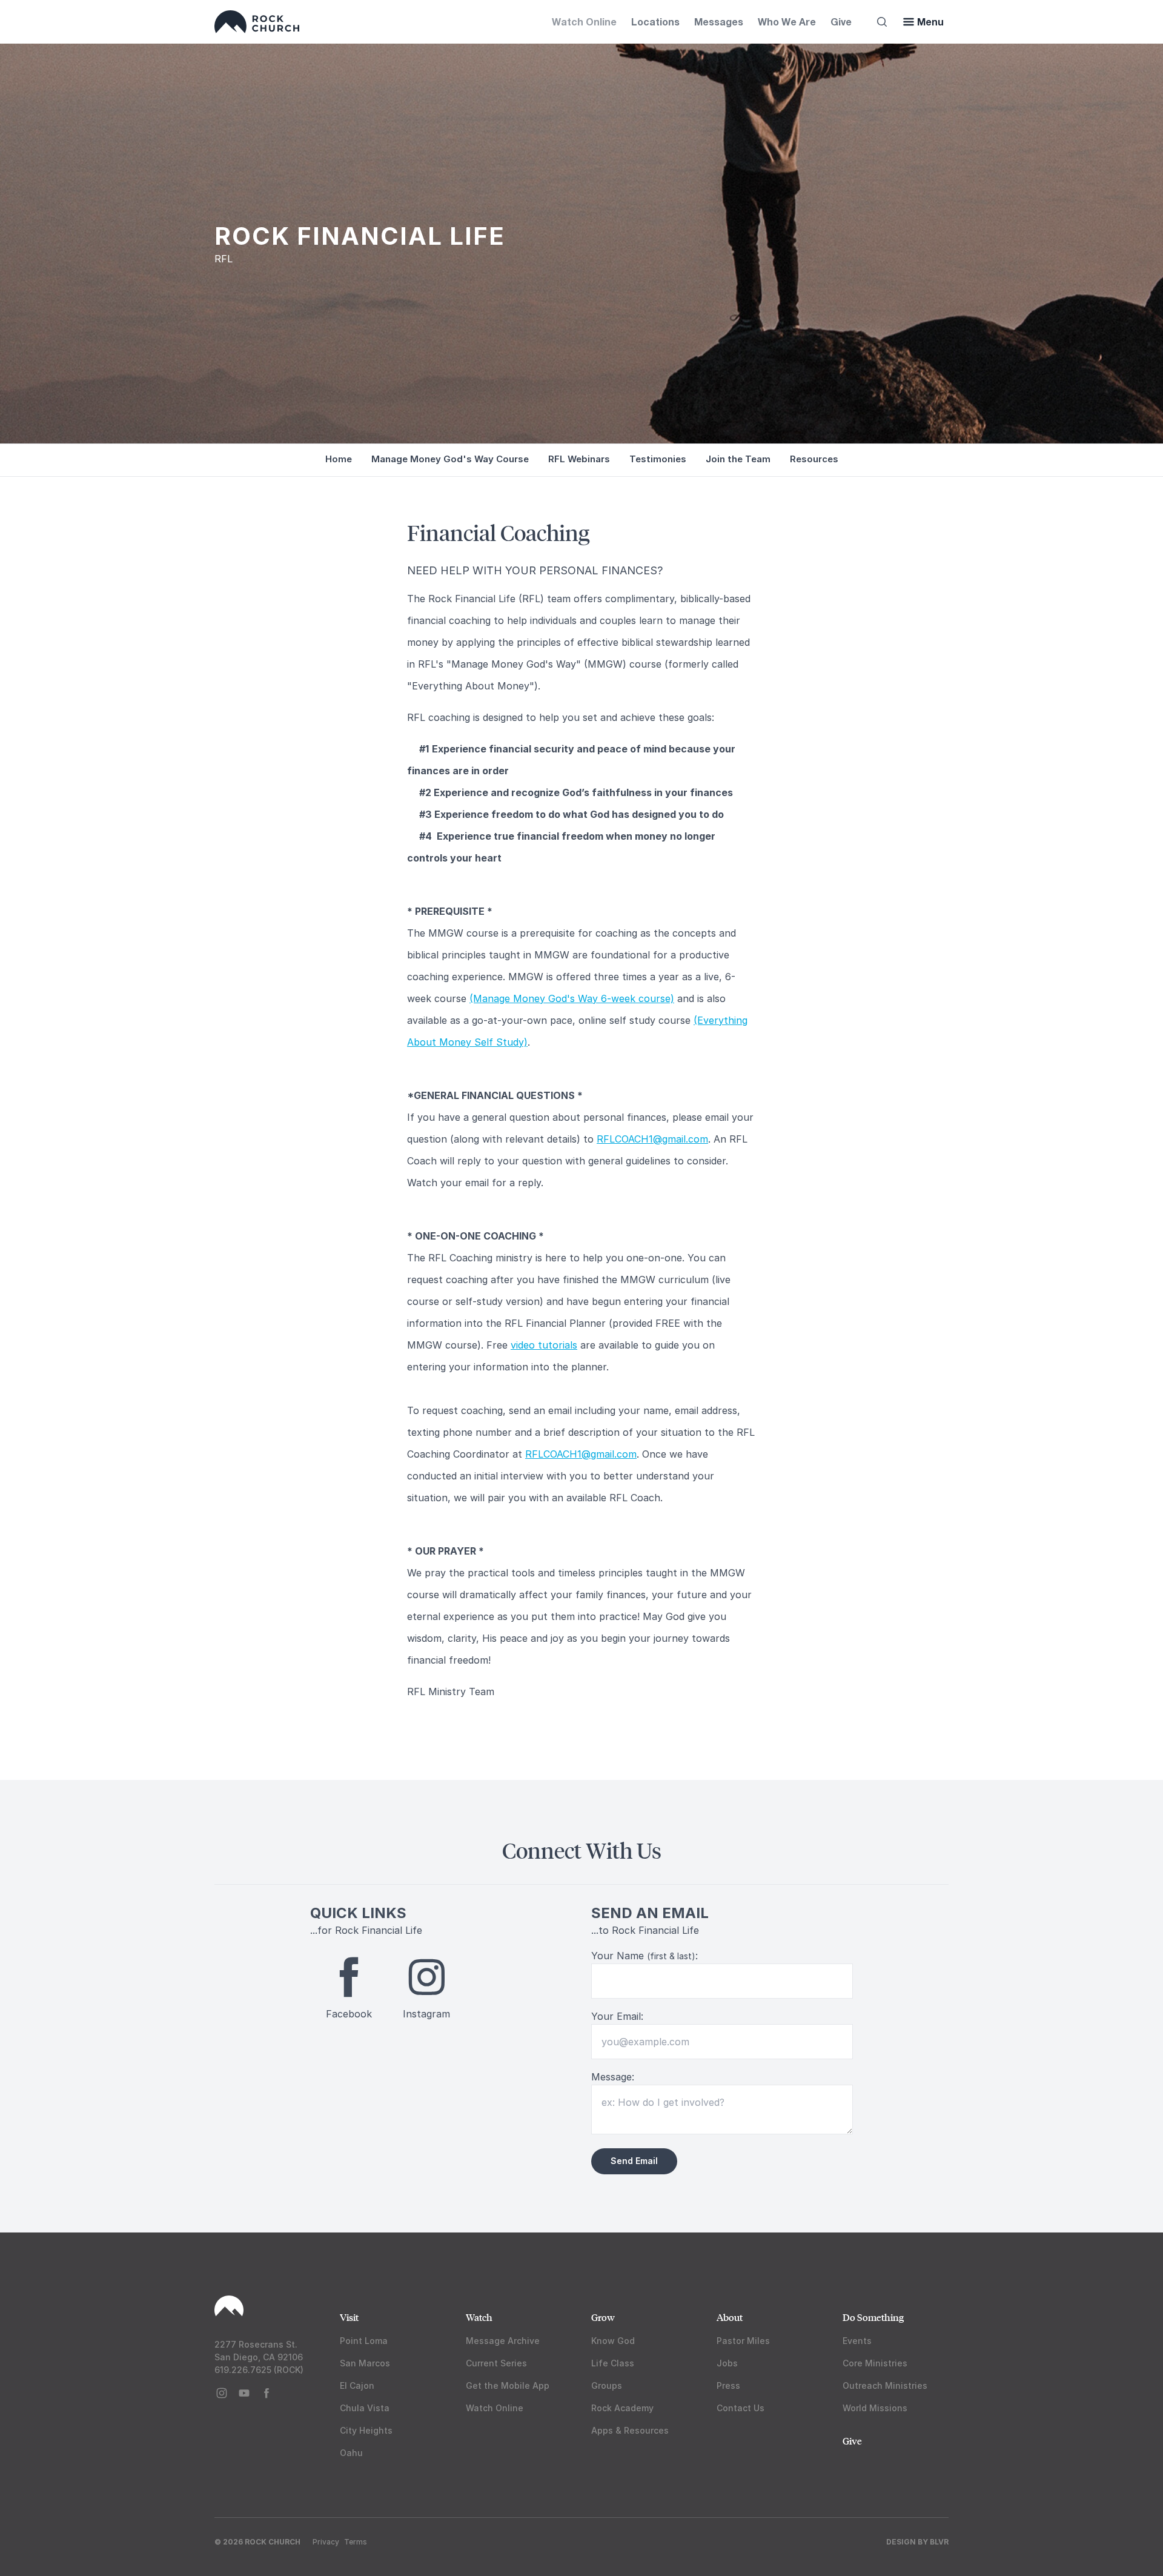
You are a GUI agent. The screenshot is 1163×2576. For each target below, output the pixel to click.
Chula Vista (365, 2408)
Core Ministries (875, 2363)
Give (841, 22)
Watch (479, 2317)
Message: (613, 2077)
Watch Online (584, 22)
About (730, 2317)
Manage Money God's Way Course (450, 459)
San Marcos (365, 2363)
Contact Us (741, 2408)
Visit (349, 2317)
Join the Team (738, 459)
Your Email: (617, 2016)
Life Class (613, 2363)
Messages (719, 22)
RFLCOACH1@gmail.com (652, 1139)
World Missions (875, 2408)
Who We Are (787, 22)
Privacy (326, 2542)
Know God (613, 2341)
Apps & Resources (630, 2430)
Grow (603, 2317)
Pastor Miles (743, 2341)
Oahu (351, 2453)
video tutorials (544, 1345)
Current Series (496, 2363)
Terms (356, 2542)
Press (728, 2385)
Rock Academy (622, 2408)
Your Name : (644, 1956)
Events (857, 2341)
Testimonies (658, 459)
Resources (814, 459)
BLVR (939, 2542)
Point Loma (364, 2341)
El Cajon (357, 2385)
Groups (607, 2385)
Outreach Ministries (885, 2385)
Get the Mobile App (508, 2385)
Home (339, 459)
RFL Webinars (579, 459)
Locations (655, 22)
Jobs (727, 2363)
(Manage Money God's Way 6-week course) (572, 998)
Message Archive (503, 2341)
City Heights (366, 2430)
